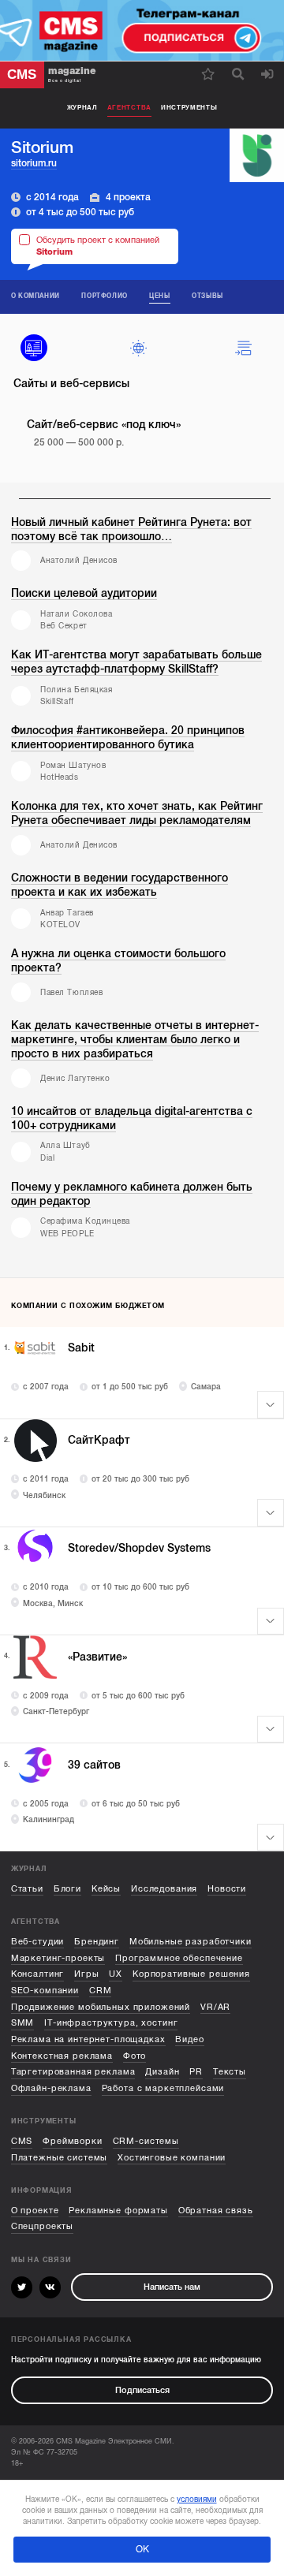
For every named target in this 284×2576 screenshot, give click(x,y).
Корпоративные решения (191, 1974)
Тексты (230, 2072)
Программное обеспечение (179, 1958)
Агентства (129, 108)
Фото (135, 2056)
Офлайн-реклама (51, 2088)
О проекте (35, 2211)
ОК (142, 2549)
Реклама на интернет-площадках (88, 2039)
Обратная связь (216, 2211)
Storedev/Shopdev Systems (139, 1548)
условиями (197, 2499)
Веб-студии (38, 1942)
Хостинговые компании (172, 2158)
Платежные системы (60, 2158)
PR (196, 2072)
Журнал (82, 108)
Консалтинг (38, 1974)
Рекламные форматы (118, 2211)
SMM (23, 2023)
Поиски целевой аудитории (84, 593)
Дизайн (162, 2072)
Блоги (67, 1889)
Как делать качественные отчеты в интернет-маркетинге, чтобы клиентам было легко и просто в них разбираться (135, 1040)
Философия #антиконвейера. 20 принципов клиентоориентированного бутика (128, 738)
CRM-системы (146, 2141)
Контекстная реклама (62, 2056)
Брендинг (97, 1942)
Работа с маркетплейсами (163, 2088)
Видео (189, 2039)
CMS (22, 2141)
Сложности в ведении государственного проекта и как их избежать (120, 885)
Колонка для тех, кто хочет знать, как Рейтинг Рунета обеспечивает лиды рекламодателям (137, 813)
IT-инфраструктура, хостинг (111, 2023)
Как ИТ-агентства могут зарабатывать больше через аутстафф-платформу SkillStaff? (136, 662)
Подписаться (142, 2390)
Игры (86, 1974)
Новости (227, 1889)
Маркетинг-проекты (58, 1958)
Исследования (164, 1889)
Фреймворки (73, 2141)
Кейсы (106, 1889)
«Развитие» (97, 1657)
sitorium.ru (34, 163)
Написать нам (172, 2287)
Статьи (27, 1889)
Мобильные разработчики (191, 1942)
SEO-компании (45, 1991)
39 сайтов (94, 1765)
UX (116, 1974)
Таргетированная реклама (73, 2072)
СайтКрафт (99, 1440)
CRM (101, 1991)
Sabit (81, 1348)
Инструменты (189, 108)
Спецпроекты (42, 2226)
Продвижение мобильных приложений (101, 2007)
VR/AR (215, 2007)
